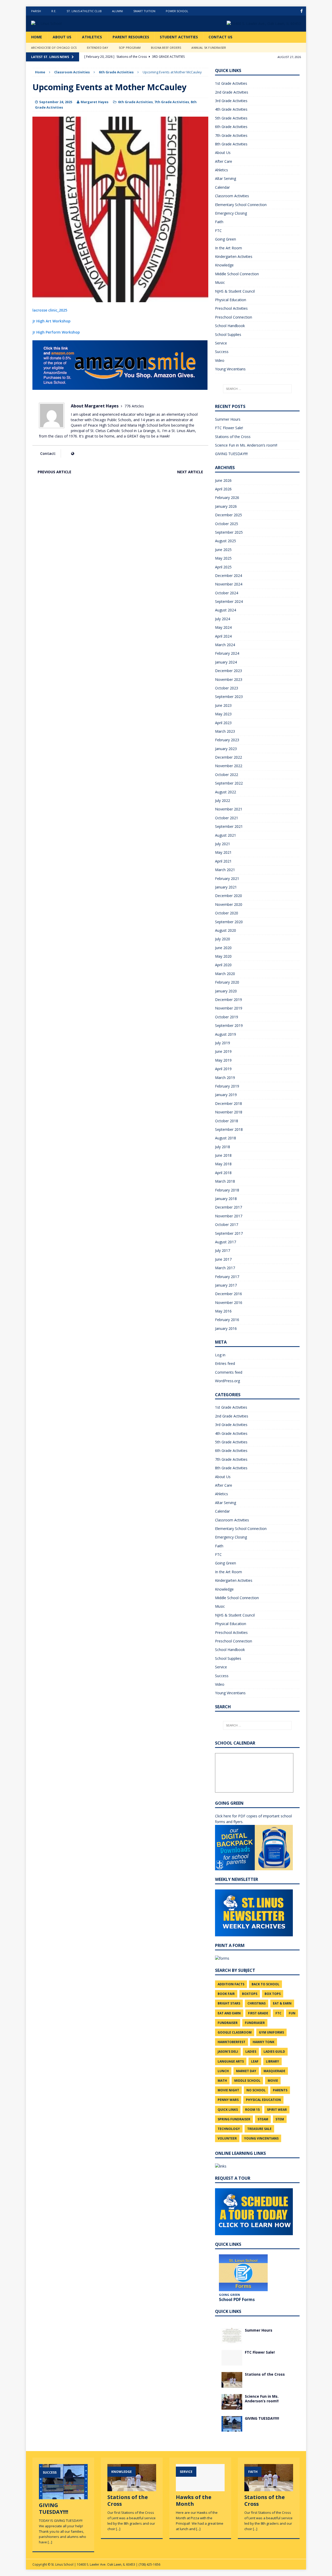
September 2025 (229, 532)
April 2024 (223, 636)
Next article (190, 472)
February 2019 (227, 1086)
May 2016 (223, 1311)
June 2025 (223, 550)
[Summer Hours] (232, 2340)
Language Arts (231, 2061)
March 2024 (225, 645)
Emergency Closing (231, 213)
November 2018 (229, 1112)
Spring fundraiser (234, 2119)
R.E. (54, 11)
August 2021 (226, 835)
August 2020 (226, 930)
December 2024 (229, 576)
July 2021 (223, 844)
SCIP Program (130, 48)
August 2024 (226, 610)
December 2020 (229, 896)
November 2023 (229, 679)
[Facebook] (302, 11)
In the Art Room (229, 248)
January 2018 (226, 1199)
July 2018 (223, 1147)
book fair (226, 1994)
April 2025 (223, 567)
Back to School (265, 1984)
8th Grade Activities (231, 144)
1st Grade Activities (231, 83)
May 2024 (223, 627)
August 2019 (226, 1034)
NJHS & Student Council (235, 291)
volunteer (227, 2138)
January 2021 (226, 887)
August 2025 (226, 541)
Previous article (54, 472)
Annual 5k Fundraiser (209, 48)
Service (221, 343)
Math (222, 2081)
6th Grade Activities (135, 102)
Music (220, 282)
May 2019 (223, 1060)
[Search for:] (257, 389)
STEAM (263, 2119)
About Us (62, 37)
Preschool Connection (234, 317)
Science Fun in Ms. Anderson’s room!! (246, 445)
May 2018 (223, 1164)
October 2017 (227, 1225)
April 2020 (223, 965)
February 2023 (227, 740)
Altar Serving (226, 178)
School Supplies (228, 334)
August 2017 (226, 1242)
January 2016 (226, 1328)
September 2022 (229, 783)
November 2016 (229, 1303)
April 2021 (223, 861)
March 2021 (225, 870)
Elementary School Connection (241, 205)
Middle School (247, 2081)
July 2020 (223, 939)
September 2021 (229, 826)
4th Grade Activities (231, 109)
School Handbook (230, 326)
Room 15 (252, 2110)
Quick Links (228, 2110)
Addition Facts (231, 1984)
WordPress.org (227, 1381)
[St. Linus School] (70, 24)
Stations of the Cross (233, 437)
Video (220, 360)
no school (256, 2090)
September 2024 (229, 601)
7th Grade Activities (172, 102)
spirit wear (277, 2110)
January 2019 (226, 1095)
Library (272, 2061)
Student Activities (179, 37)
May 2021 (223, 852)
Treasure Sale (259, 2129)
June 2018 (223, 1155)
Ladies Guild (274, 2052)
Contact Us (220, 37)
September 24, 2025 (56, 102)
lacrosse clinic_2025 (50, 310)
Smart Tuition (144, 11)
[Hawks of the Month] (200, 2489)
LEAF (255, 2061)
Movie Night (228, 2090)
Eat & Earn (282, 2003)
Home (37, 37)
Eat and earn (229, 2013)
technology (229, 2129)
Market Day (246, 2071)
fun (292, 2013)
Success (222, 352)
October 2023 (227, 688)
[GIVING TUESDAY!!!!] (232, 2428)
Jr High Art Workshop (51, 321)
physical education (263, 2100)
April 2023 (223, 723)
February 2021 (227, 878)
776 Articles (134, 406)
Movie (273, 2081)
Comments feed (229, 1372)
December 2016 (229, 1294)
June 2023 (223, 705)
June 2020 (223, 948)
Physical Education (231, 300)
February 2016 (227, 1320)
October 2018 (227, 1121)
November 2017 (229, 1216)
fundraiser (228, 2023)
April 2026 (223, 489)
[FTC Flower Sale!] (232, 2362)
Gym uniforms (271, 2032)
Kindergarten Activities (234, 256)
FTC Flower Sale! (229, 428)
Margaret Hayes (95, 102)
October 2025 (227, 524)
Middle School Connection (237, 274)
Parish (36, 11)
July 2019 (223, 1043)
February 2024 (227, 653)
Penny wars (228, 2100)
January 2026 (226, 506)
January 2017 (226, 1285)
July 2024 (223, 619)
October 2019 (227, 1017)
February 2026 (227, 497)
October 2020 (227, 913)
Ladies (251, 2052)
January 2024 (226, 662)
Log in (220, 1355)
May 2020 (223, 956)
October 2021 (227, 818)
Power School (177, 11)
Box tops (273, 1994)
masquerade (274, 2071)
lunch (223, 2071)
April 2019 (223, 1069)
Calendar (222, 187)
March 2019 (225, 1078)
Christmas (257, 2003)
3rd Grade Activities (231, 101)
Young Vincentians (230, 369)
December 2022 (229, 757)
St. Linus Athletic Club (84, 11)
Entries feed (225, 1363)
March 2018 (225, 1181)
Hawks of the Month (194, 2500)
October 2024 (227, 593)
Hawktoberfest (231, 2042)
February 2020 (227, 982)
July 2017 (223, 1250)
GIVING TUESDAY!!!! (231, 454)
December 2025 (229, 515)
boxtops (250, 1994)
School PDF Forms (237, 2299)
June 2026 (223, 480)
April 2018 (223, 1173)
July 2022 (223, 800)
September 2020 (229, 922)
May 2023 (223, 714)
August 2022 (226, 792)
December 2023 (229, 671)
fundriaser (255, 2023)
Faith (219, 222)
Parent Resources (131, 37)
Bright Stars (229, 2003)
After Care (224, 161)
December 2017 (229, 1207)
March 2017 (225, 1268)
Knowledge (224, 265)
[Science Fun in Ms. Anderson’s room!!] (232, 2406)
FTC (218, 231)
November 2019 (229, 1008)
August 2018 (226, 1138)
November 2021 (229, 809)
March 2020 (225, 974)
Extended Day (98, 48)
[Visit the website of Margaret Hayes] (72, 453)
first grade (258, 2013)
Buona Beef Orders (166, 48)
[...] (50, 2542)
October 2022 (227, 775)
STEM (280, 2119)
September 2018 (229, 1129)
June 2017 (223, 1259)
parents (280, 2090)
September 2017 (229, 1233)
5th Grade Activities (231, 118)
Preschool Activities (231, 308)
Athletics (92, 37)
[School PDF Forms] (243, 2273)
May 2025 (223, 558)
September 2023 (229, 697)
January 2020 (226, 991)
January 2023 (226, 749)
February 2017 (227, 1277)
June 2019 (223, 1051)
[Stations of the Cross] (232, 2384)
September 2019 (229, 1025)
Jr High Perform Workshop (56, 332)
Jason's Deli (228, 2052)
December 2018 (229, 1103)
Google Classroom (235, 2032)
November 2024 (229, 584)
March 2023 (225, 731)
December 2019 (229, 1000)
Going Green (226, 239)
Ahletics (222, 170)
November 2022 (229, 766)
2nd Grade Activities (232, 92)
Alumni (117, 11)
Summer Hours (228, 419)
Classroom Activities (72, 72)
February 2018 (227, 1190)
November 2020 (229, 904)
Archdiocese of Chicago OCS (54, 48)
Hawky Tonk (264, 2042)
